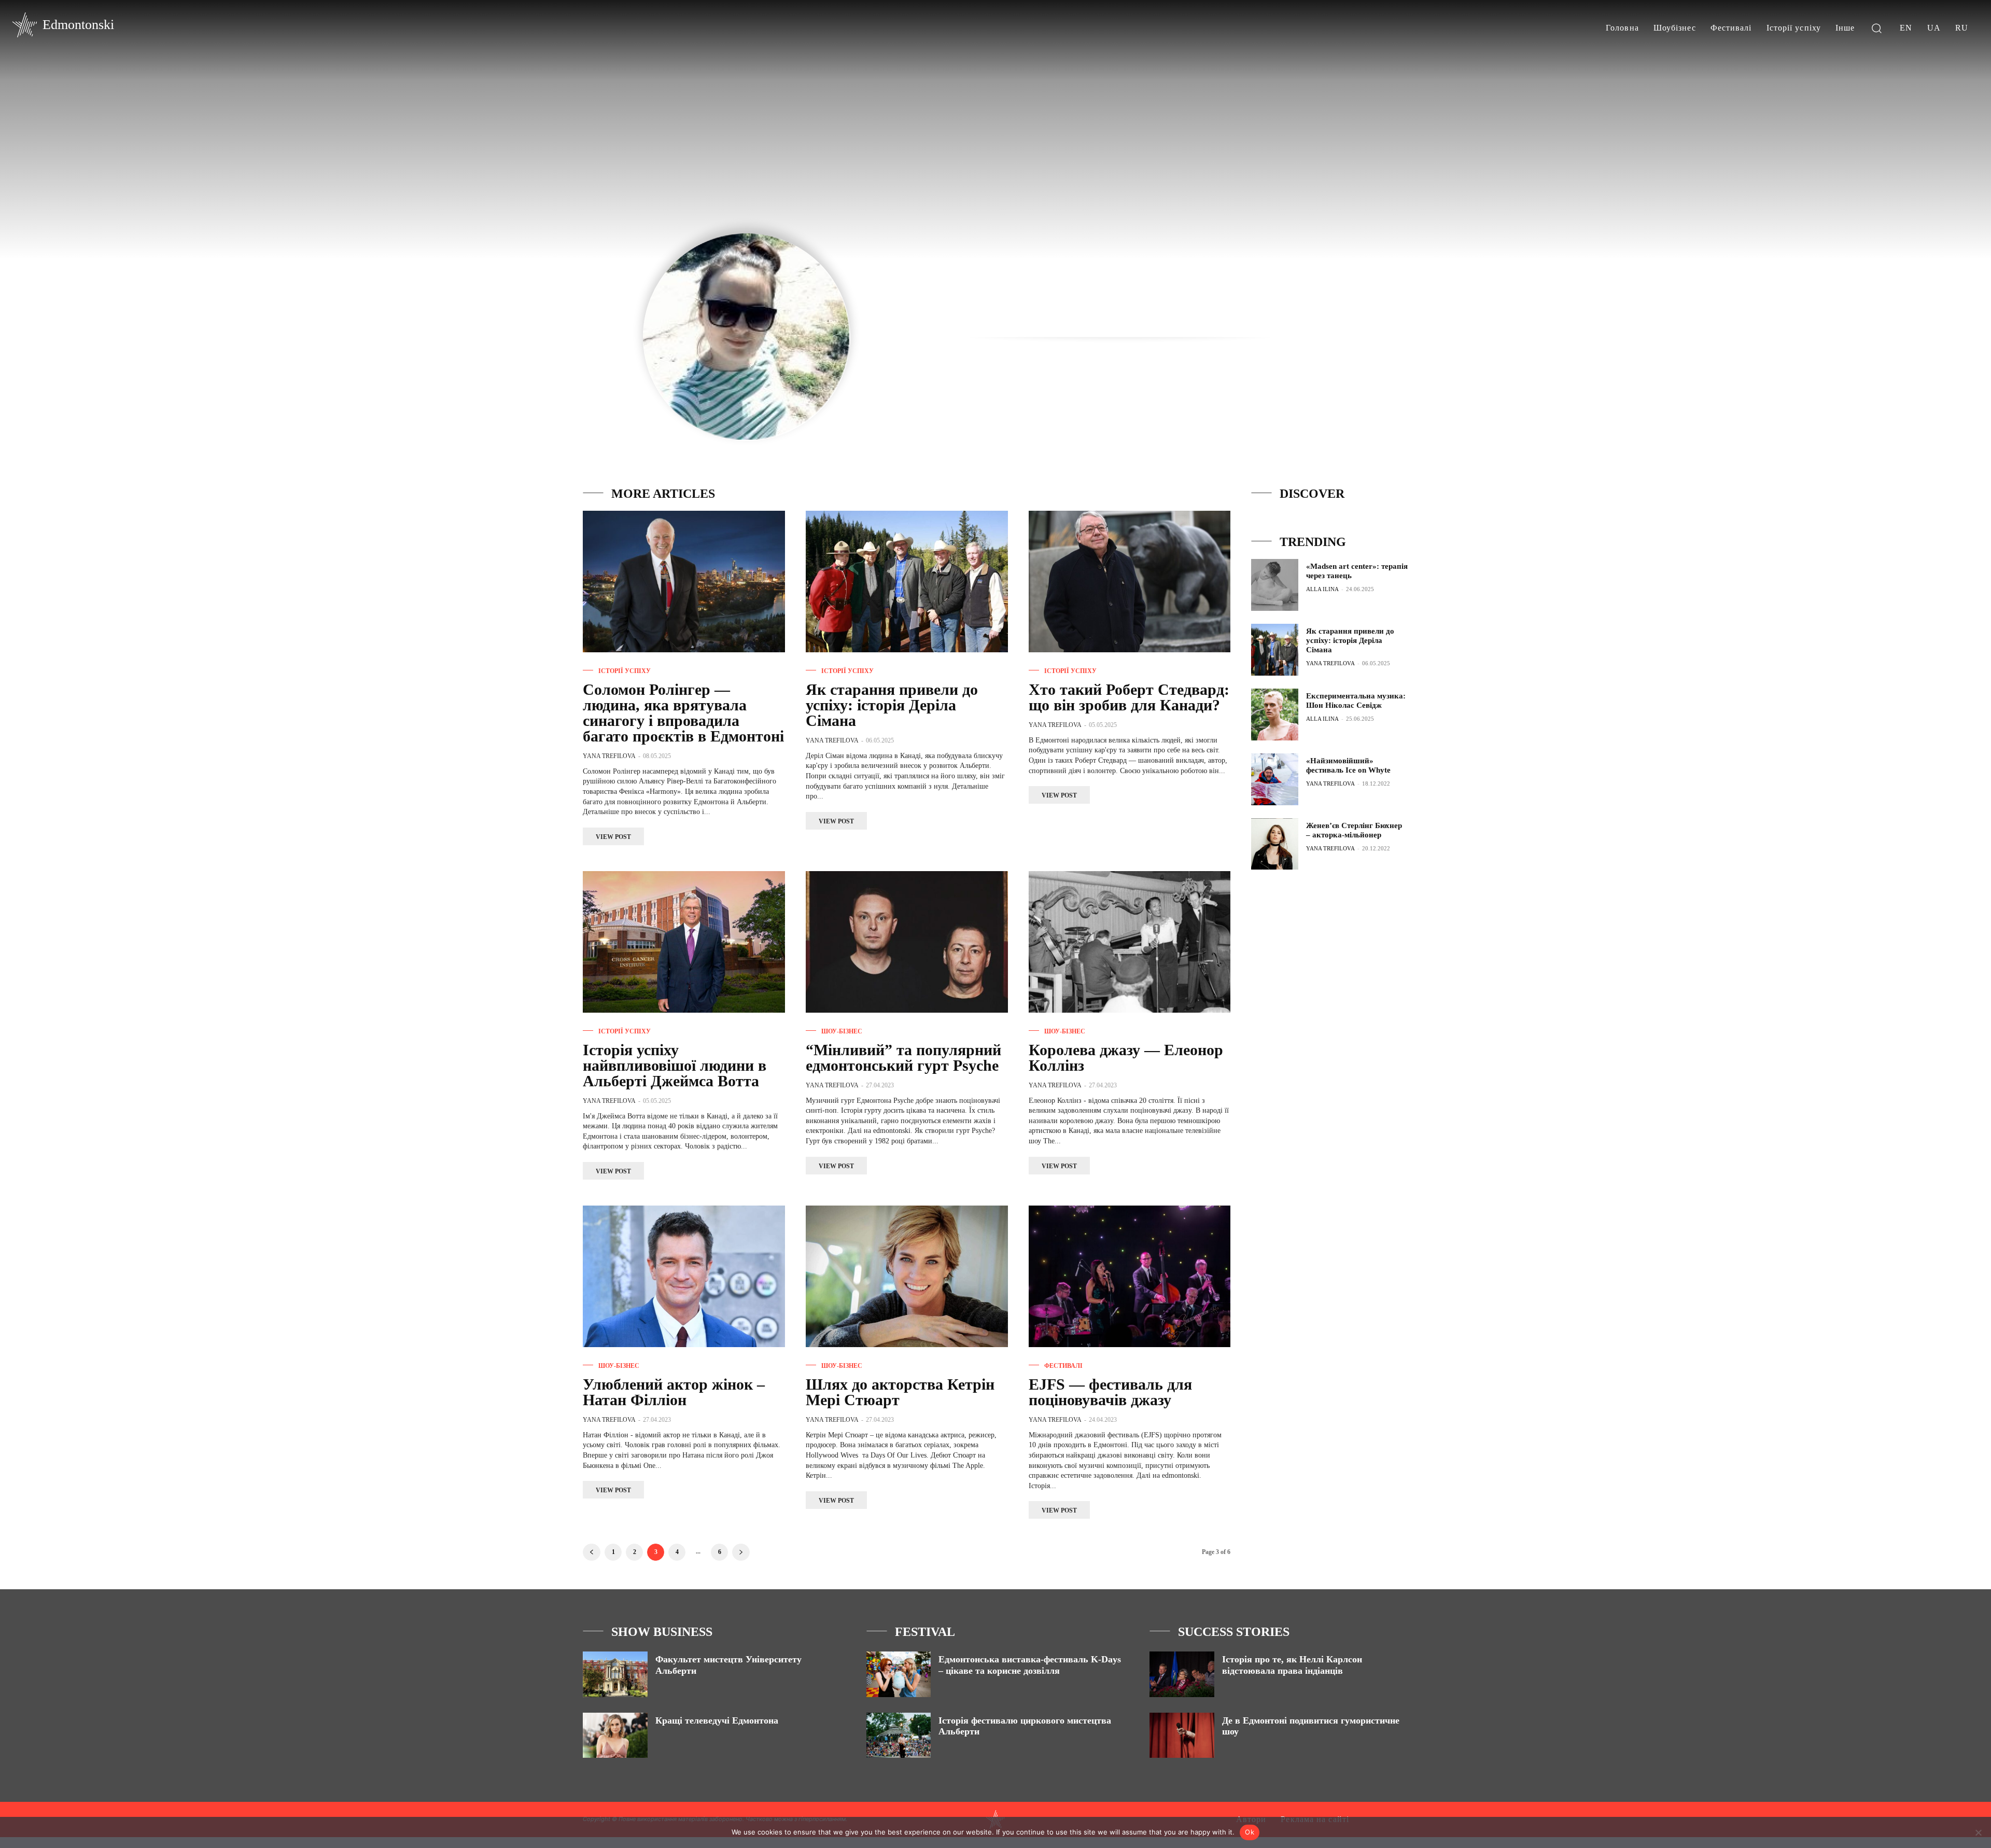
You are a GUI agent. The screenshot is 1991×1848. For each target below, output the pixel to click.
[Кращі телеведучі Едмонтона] (615, 1735)
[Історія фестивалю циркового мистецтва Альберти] (899, 1735)
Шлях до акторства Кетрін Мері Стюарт (900, 1392)
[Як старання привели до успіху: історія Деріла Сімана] (907, 582)
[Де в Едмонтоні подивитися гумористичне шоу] (1182, 1735)
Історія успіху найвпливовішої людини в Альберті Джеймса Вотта (675, 1065)
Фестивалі (1063, 1366)
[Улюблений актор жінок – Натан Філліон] (684, 1276)
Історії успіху (625, 671)
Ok (1250, 1832)
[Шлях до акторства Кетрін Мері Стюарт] (907, 1276)
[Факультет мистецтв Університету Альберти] (615, 1674)
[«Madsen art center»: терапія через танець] (1275, 585)
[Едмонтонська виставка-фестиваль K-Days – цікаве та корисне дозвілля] (899, 1674)
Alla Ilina (1322, 589)
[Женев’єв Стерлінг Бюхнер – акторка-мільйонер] (1275, 844)
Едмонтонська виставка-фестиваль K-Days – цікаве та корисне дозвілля (1030, 1665)
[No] (1978, 1832)
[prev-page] (592, 1552)
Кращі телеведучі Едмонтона (717, 1720)
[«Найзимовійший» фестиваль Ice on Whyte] (1275, 779)
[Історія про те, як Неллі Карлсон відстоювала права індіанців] (1182, 1674)
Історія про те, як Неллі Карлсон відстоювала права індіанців (1292, 1665)
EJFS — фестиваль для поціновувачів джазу (1110, 1392)
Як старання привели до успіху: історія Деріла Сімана (892, 705)
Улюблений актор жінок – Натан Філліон (674, 1392)
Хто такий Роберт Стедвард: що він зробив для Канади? (1129, 697)
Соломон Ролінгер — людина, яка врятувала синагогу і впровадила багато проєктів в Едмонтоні (683, 713)
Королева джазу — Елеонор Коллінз (1126, 1058)
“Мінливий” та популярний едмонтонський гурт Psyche (903, 1058)
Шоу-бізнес (842, 1031)
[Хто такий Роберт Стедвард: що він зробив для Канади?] (1130, 582)
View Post (613, 837)
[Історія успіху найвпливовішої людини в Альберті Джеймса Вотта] (684, 942)
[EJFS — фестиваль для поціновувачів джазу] (1130, 1276)
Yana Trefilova (609, 756)
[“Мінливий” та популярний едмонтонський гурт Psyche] (907, 942)
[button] (1876, 28)
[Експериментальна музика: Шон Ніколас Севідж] (1275, 715)
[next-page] (741, 1552)
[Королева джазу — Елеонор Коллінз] (1130, 942)
